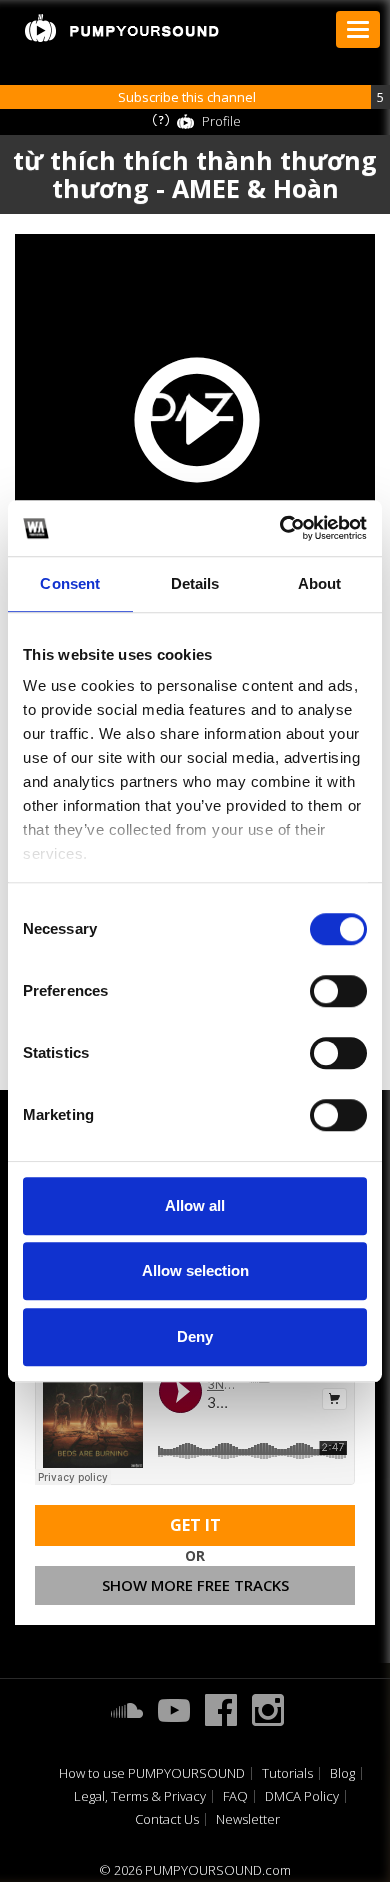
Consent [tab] (70, 583)
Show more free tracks (195, 1585)
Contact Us (167, 1819)
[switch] (338, 991)
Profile (221, 121)
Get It (195, 1525)
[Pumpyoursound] (122, 28)
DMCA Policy (302, 1796)
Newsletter (248, 1819)
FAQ (235, 1796)
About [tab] (320, 583)
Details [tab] (195, 583)
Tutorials (287, 1773)
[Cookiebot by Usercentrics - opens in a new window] (280, 528)
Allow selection (195, 1270)
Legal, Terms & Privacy (140, 1796)
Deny (195, 1336)
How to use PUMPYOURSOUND (152, 1773)
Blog (342, 1773)
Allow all (195, 1205)
